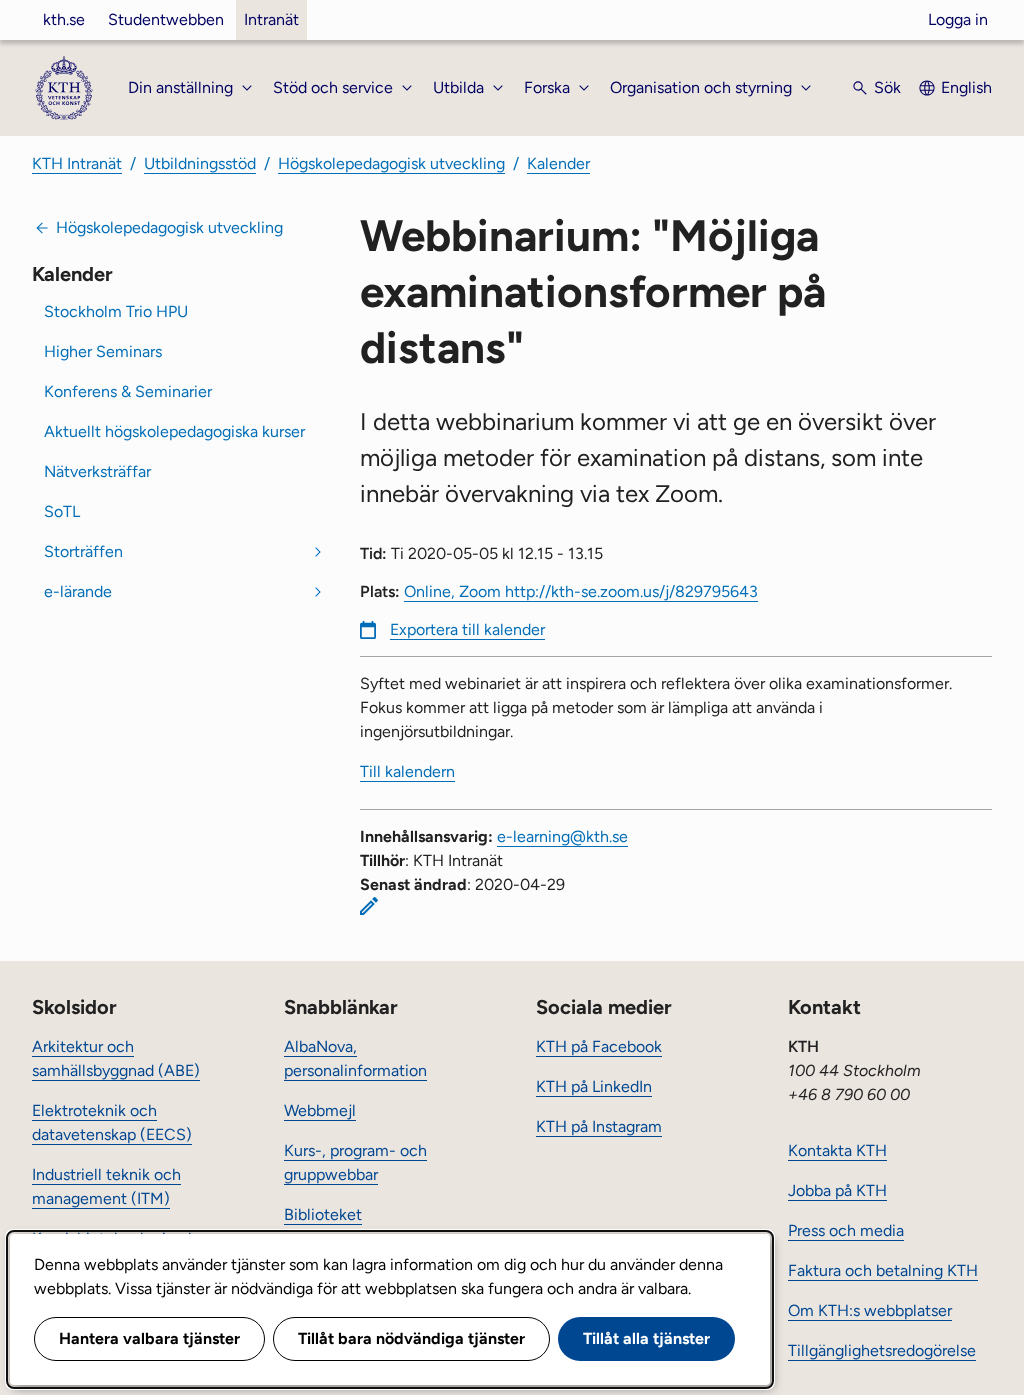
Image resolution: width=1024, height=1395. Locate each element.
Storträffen (83, 551)
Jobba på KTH (837, 1190)
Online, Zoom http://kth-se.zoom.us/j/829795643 (581, 591)
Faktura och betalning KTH (883, 1270)
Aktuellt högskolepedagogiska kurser (174, 431)
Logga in (958, 19)
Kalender (558, 163)
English (966, 87)
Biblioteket (323, 1214)
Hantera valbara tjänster (149, 1338)
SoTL (62, 511)
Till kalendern (407, 771)
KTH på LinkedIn (594, 1086)
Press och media (846, 1230)
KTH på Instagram (599, 1126)
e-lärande (78, 591)
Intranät (271, 19)
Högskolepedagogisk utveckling (391, 163)
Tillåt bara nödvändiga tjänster (411, 1338)
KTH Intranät (77, 163)
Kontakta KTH (837, 1150)
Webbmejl (320, 1110)
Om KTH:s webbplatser (870, 1310)
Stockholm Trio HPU (116, 311)
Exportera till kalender (467, 629)
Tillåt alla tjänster (646, 1338)
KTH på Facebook (599, 1046)
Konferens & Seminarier (128, 391)
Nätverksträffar (97, 471)
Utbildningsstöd (200, 163)
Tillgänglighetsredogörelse (882, 1350)
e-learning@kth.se (562, 836)
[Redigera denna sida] (369, 906)
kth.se (64, 19)
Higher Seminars (103, 351)
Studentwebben (166, 19)
